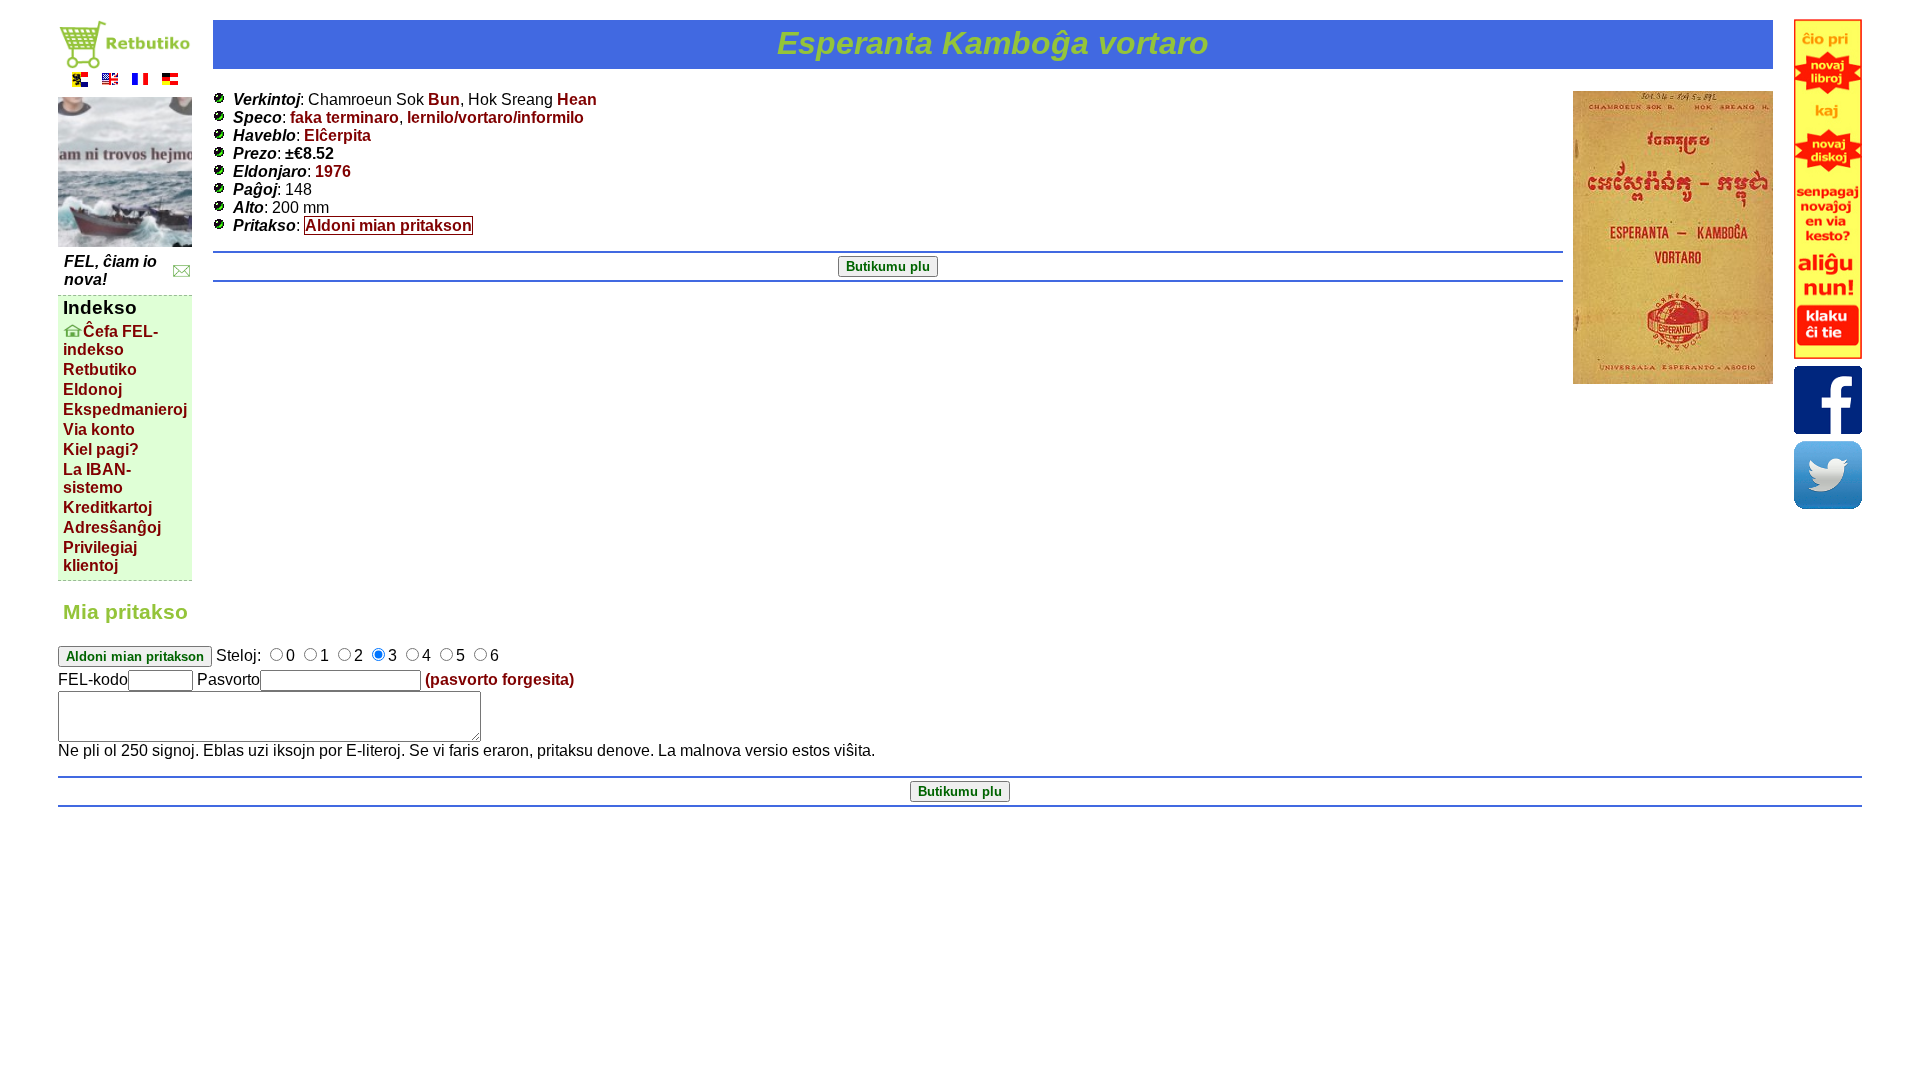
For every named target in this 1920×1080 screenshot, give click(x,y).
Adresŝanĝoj (112, 527)
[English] (110, 81)
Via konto (99, 429)
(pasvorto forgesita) (499, 679)
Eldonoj (92, 389)
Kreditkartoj (107, 507)
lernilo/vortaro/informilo (495, 117)
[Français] (140, 81)
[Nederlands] (80, 81)
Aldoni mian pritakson (388, 225)
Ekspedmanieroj (125, 409)
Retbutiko (100, 369)
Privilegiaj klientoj (100, 556)
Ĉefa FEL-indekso (110, 340)
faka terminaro (344, 117)
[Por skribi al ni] (181, 271)
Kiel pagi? (101, 449)
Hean (577, 99)
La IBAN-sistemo (97, 478)
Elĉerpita (337, 135)
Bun (444, 99)
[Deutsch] (170, 81)
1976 (333, 171)
